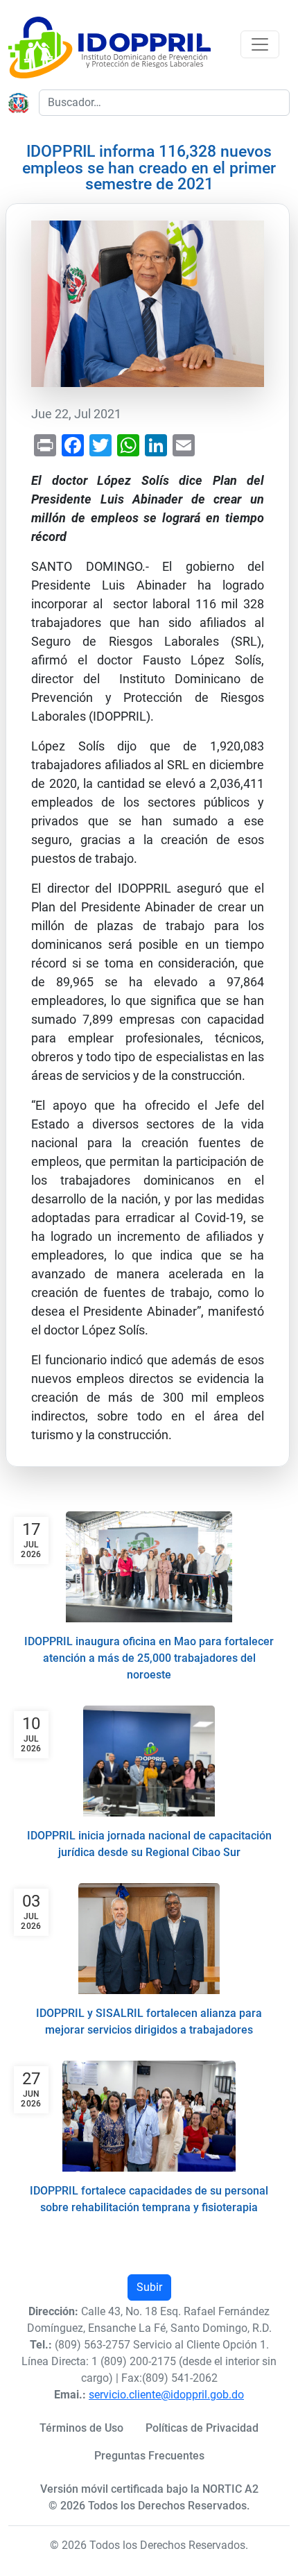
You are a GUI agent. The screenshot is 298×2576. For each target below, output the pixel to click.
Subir (149, 2287)
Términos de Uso (81, 2428)
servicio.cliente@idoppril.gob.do (166, 2395)
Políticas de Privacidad (202, 2428)
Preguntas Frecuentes (149, 2456)
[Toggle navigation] (260, 44)
